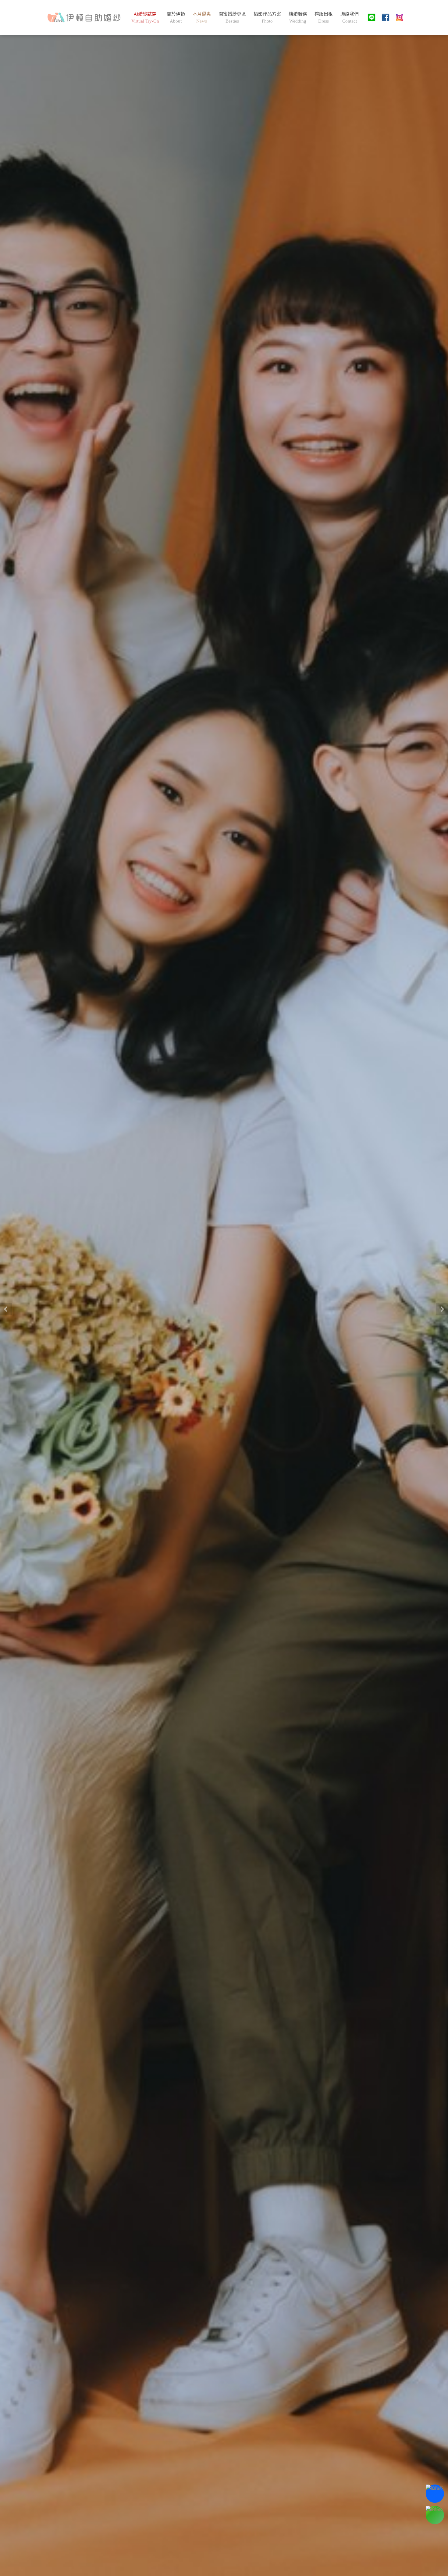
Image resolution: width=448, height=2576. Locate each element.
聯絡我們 (350, 17)
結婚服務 (298, 17)
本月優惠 (202, 17)
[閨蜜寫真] (84, 17)
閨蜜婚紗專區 (232, 17)
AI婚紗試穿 (145, 17)
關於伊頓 (176, 17)
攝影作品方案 (267, 17)
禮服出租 (324, 17)
